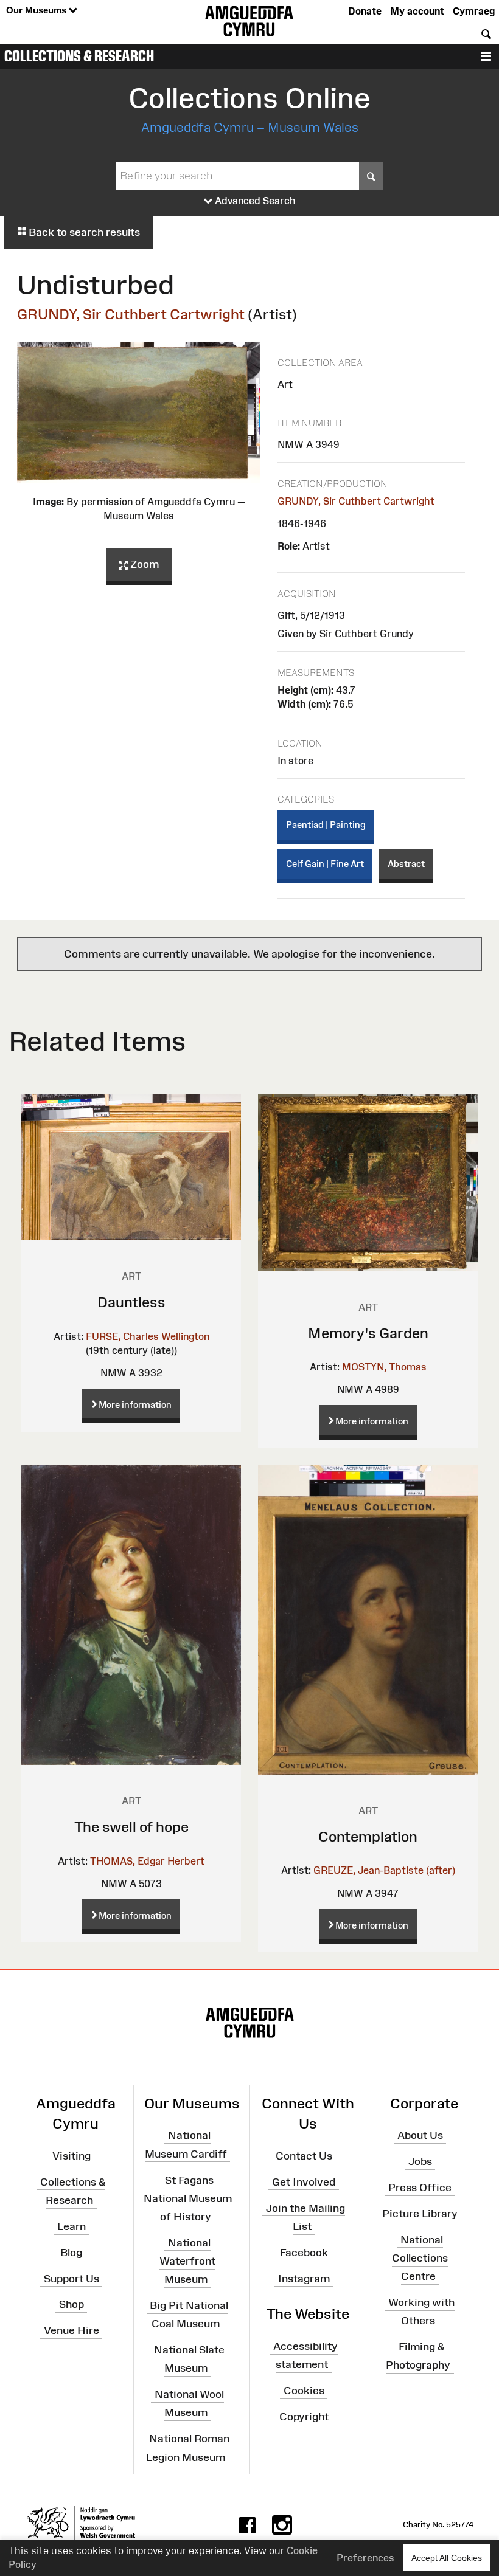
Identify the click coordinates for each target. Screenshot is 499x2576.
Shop (72, 2304)
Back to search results (83, 232)
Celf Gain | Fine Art (325, 864)
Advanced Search (254, 201)
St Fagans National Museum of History (188, 2198)
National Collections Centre (420, 2258)
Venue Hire (72, 2330)
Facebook (304, 2253)
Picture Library (420, 2214)
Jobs (420, 2161)
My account (417, 11)
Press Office (420, 2188)
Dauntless (131, 1302)
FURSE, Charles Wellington (148, 1336)
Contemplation (368, 1836)
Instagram (304, 2278)
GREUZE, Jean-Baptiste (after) (384, 1870)
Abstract (406, 864)
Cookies (304, 2391)
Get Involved (304, 2182)
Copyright (304, 2417)
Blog (71, 2253)
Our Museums (37, 10)
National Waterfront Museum (187, 2261)
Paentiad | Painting (326, 825)
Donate (365, 11)
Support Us (72, 2278)
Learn (72, 2226)
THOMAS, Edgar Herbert (147, 1861)
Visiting (72, 2156)
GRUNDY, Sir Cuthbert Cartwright (131, 314)
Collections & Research (79, 56)
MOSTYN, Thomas (384, 1367)
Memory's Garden (368, 1333)
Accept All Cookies (447, 2558)
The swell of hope (131, 1827)
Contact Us (304, 2156)
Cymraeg (474, 11)
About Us (420, 2135)
